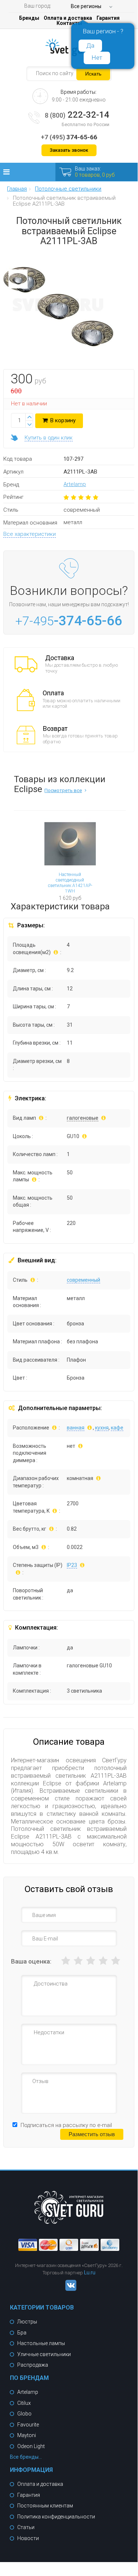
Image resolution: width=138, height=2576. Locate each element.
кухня (102, 1428)
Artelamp (75, 484)
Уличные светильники (44, 2354)
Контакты (69, 23)
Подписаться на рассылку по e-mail (66, 2125)
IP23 (72, 1565)
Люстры (27, 2322)
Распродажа (33, 2365)
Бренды (29, 18)
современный (83, 1280)
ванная (76, 1428)
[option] (18, 281)
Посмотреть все (63, 790)
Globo (24, 2414)
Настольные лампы (41, 2343)
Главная (17, 189)
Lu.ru (90, 2273)
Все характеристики (30, 534)
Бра (22, 2333)
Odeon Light (31, 2446)
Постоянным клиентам (45, 2506)
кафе (117, 1428)
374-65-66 (69, 137)
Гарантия (108, 18)
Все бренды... (26, 2457)
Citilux (24, 2403)
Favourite (28, 2425)
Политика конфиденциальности (56, 2517)
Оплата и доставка (68, 18)
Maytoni (27, 2435)
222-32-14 (77, 115)
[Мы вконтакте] (69, 2289)
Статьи (26, 2527)
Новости (28, 2538)
